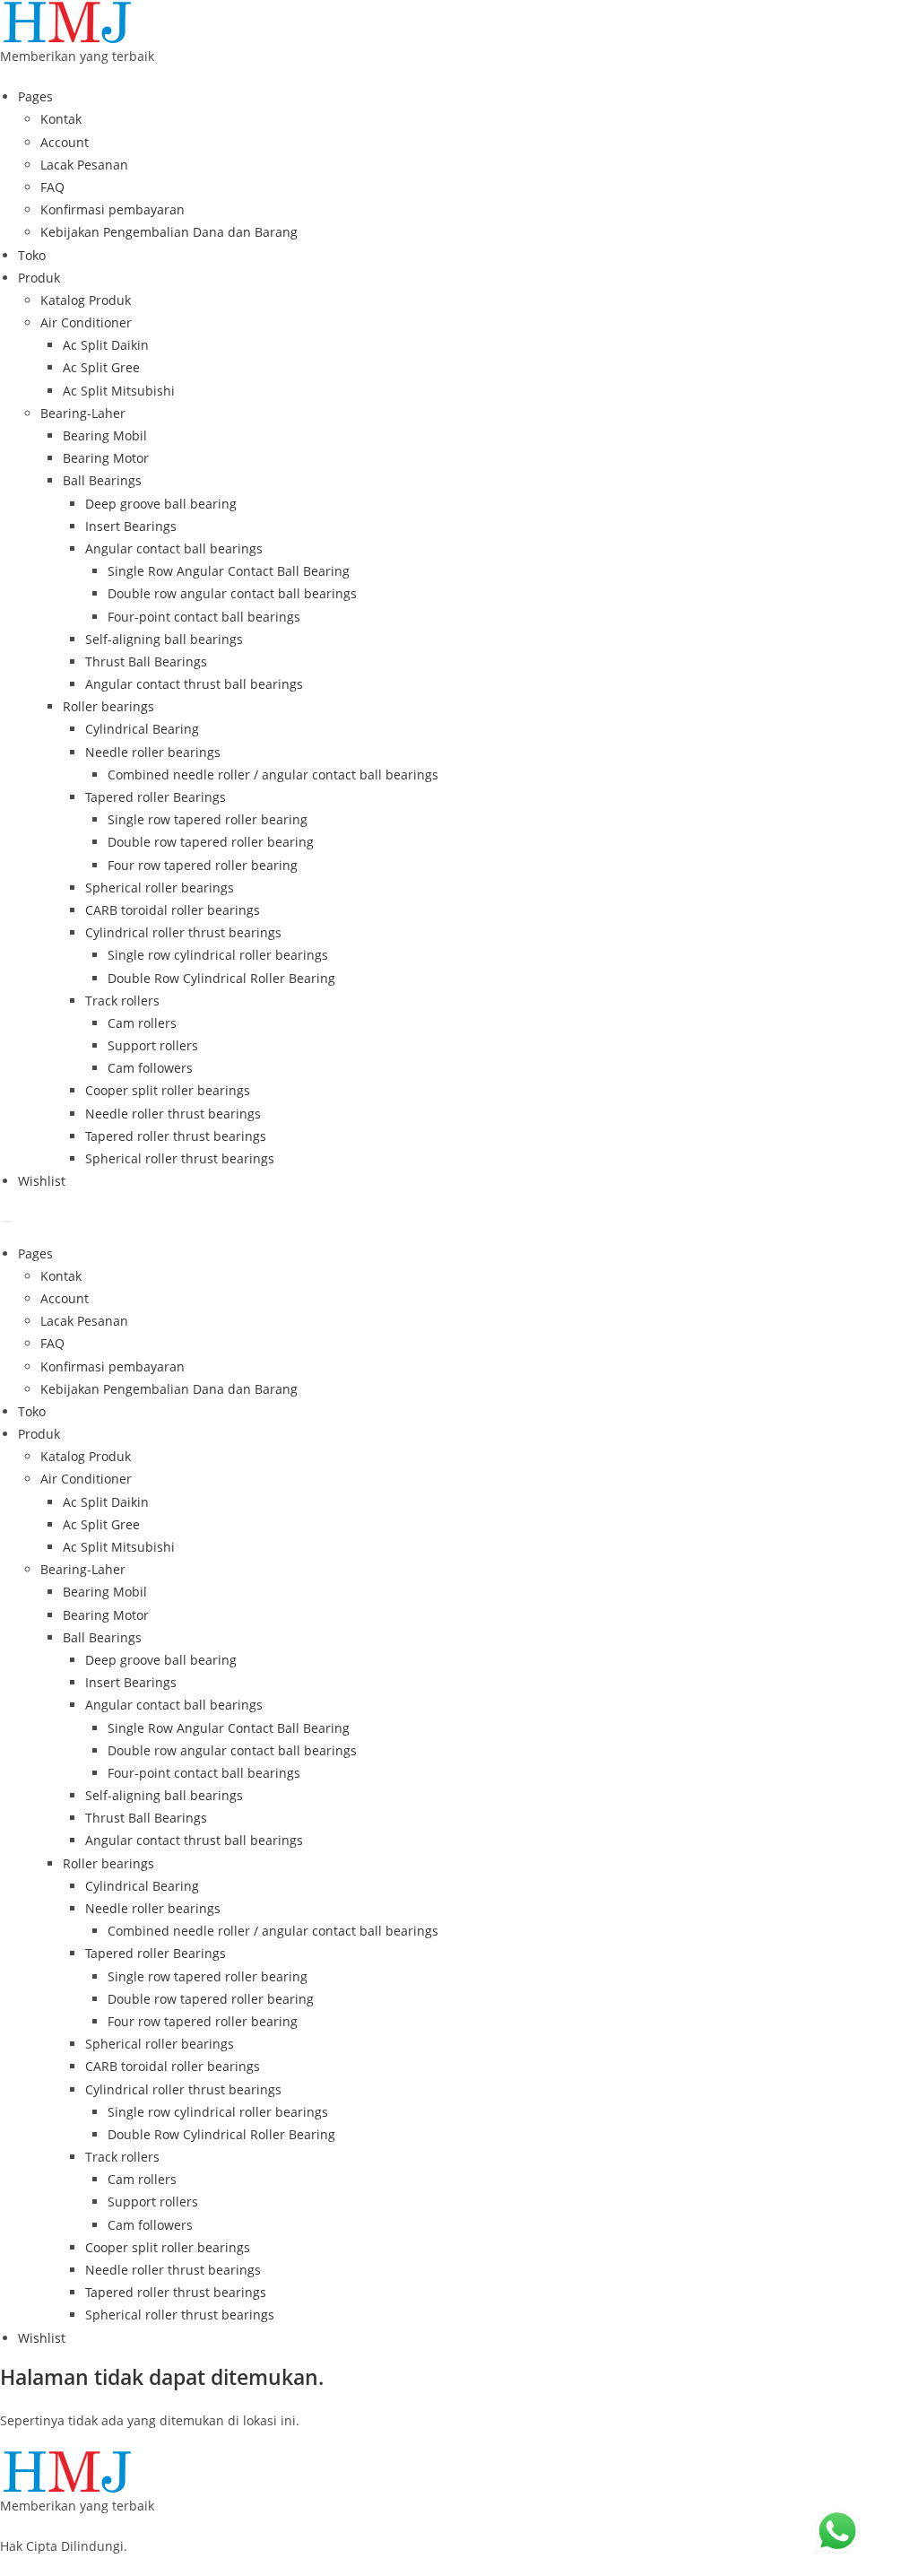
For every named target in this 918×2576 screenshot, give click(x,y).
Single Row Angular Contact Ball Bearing (229, 571)
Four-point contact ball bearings (204, 617)
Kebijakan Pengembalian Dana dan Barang (169, 232)
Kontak (61, 119)
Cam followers (150, 1068)
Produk (39, 278)
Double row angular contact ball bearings (232, 593)
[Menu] (6, 1222)
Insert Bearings (131, 526)
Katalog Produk (86, 300)
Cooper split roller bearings (168, 1090)
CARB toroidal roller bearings (173, 910)
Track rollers (122, 1001)
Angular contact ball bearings (174, 548)
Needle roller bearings (153, 752)
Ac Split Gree (101, 367)
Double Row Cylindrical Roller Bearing (221, 978)
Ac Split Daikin (106, 345)
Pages (35, 96)
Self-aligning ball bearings (164, 639)
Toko (32, 255)
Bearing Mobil (105, 435)
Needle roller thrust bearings (173, 1114)
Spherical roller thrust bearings (180, 1158)
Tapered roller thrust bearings (176, 1136)
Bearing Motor (106, 458)
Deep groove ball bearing (161, 504)
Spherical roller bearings (160, 888)
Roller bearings (108, 706)
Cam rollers (142, 1023)
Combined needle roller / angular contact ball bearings (273, 775)
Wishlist (42, 1181)
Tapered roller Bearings (156, 797)
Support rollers (153, 1045)
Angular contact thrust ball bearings (194, 684)
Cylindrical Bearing (142, 729)
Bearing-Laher (83, 413)
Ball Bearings (102, 480)
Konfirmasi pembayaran (113, 209)
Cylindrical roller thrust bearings (183, 932)
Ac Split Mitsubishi (119, 391)
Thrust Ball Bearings (146, 661)
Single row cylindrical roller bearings (218, 955)
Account (65, 142)
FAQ (52, 187)
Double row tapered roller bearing (211, 842)
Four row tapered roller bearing (203, 865)
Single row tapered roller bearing (208, 819)
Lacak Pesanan (84, 165)
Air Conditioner (86, 322)
